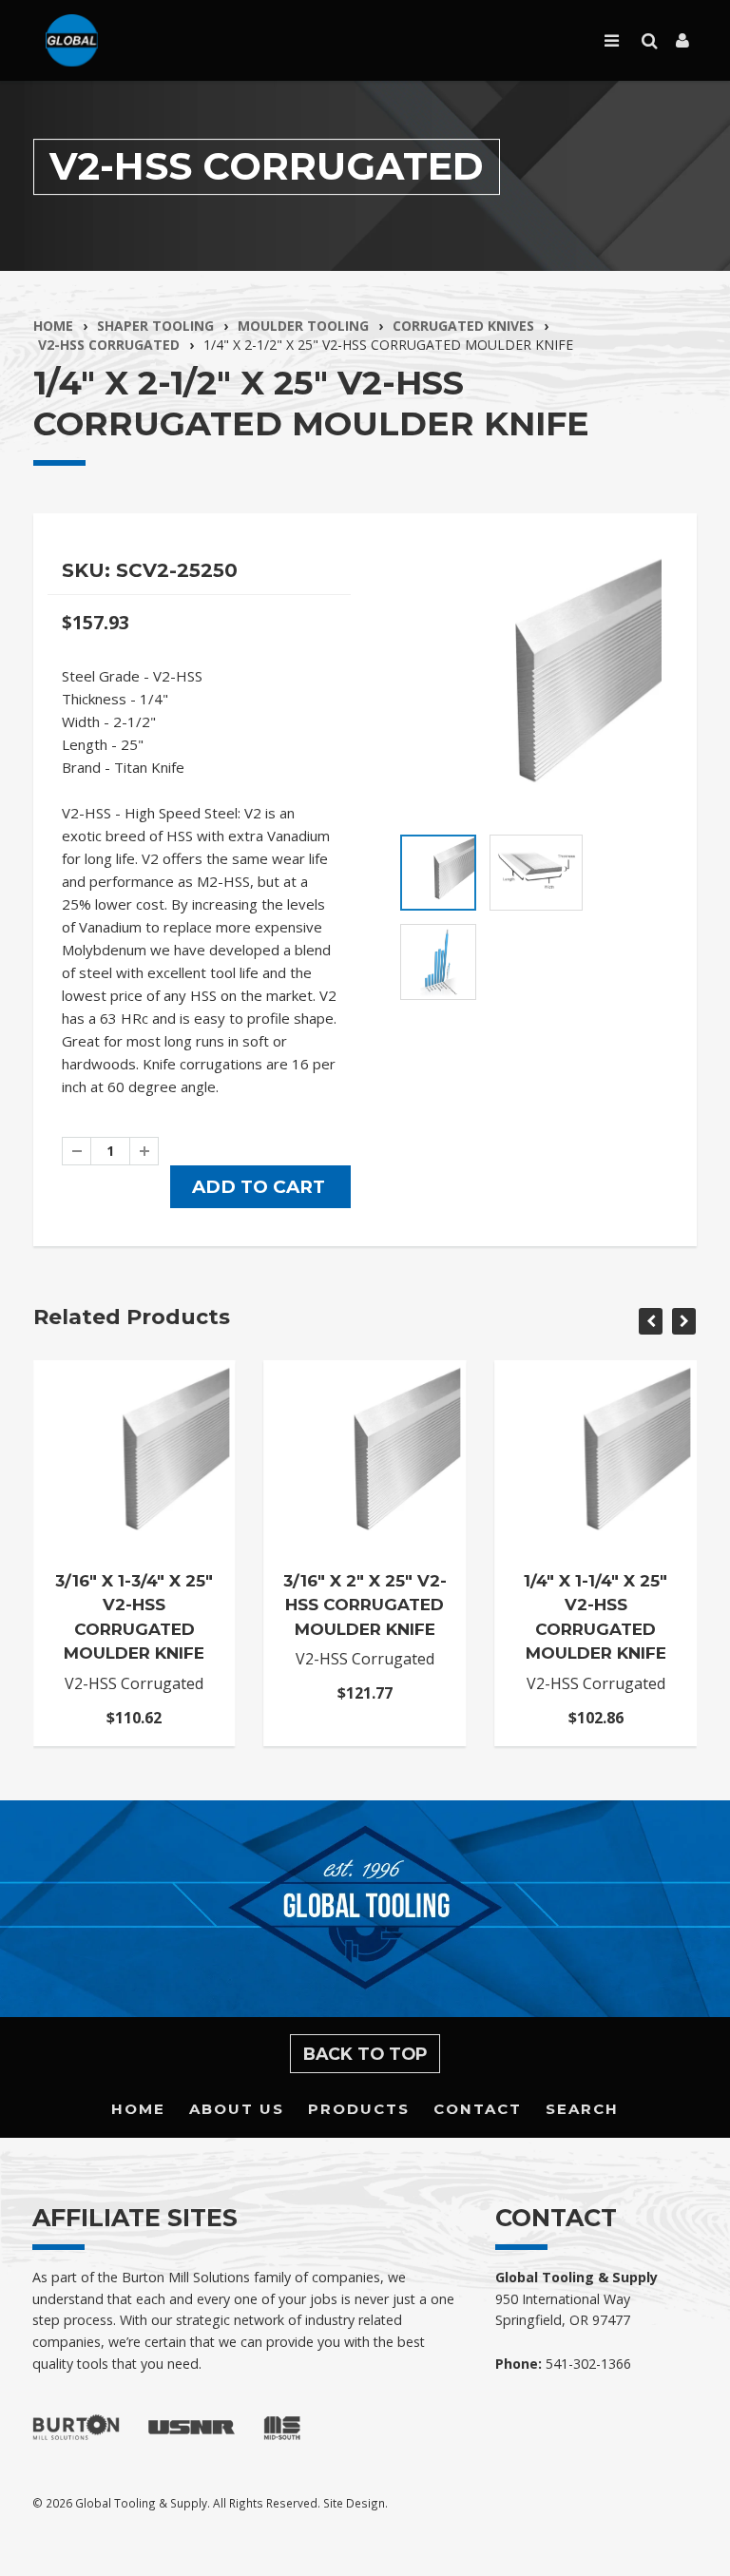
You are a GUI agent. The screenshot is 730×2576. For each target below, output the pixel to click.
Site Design (354, 2503)
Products (359, 2109)
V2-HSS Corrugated (109, 345)
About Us (237, 2109)
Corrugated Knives (463, 326)
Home (53, 326)
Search (582, 2109)
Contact (478, 2109)
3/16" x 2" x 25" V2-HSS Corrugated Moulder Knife (365, 1605)
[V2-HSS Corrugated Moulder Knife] (531, 686)
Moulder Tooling (303, 326)
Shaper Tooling (155, 326)
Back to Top (365, 2054)
